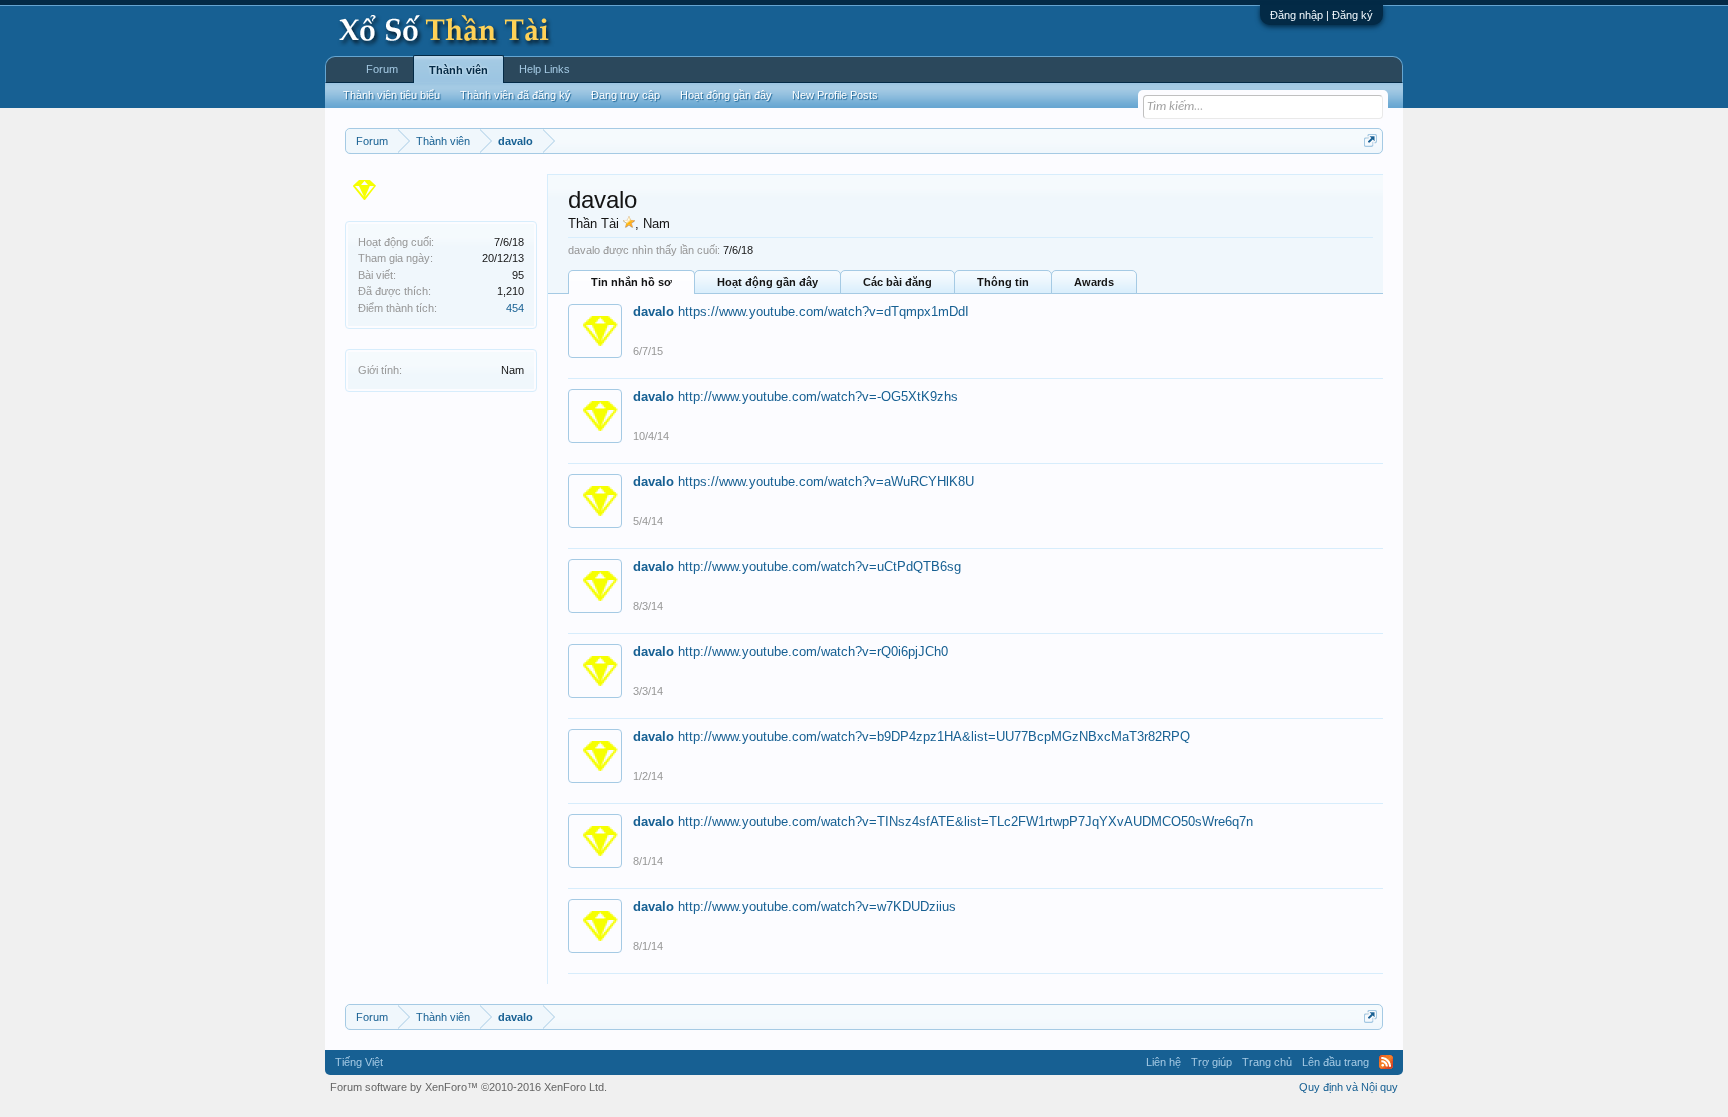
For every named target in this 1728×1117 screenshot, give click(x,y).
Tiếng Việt (359, 1062)
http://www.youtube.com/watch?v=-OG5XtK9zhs (818, 396)
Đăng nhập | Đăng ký (1321, 15)
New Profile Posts (835, 95)
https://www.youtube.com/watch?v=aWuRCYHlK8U (826, 481)
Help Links (544, 69)
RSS (1386, 1062)
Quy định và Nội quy (1348, 1087)
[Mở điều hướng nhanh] (1370, 140)
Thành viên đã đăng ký (515, 95)
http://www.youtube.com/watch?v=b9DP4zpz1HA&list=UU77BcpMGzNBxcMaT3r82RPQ (934, 736)
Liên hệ (1163, 1062)
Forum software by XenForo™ (468, 1087)
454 (515, 308)
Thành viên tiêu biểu (391, 95)
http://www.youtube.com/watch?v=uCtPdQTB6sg (819, 566)
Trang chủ (1267, 1062)
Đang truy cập (625, 95)
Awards (1094, 282)
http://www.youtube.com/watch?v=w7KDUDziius (817, 906)
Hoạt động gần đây (767, 282)
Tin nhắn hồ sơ (631, 282)
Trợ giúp (1211, 1062)
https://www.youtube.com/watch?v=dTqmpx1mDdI (823, 311)
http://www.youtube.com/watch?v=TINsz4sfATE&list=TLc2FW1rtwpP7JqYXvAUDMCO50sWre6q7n (965, 821)
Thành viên (458, 70)
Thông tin (1003, 282)
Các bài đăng (897, 282)
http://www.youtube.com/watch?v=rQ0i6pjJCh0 (813, 651)
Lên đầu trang (1335, 1062)
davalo (653, 311)
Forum (382, 69)
